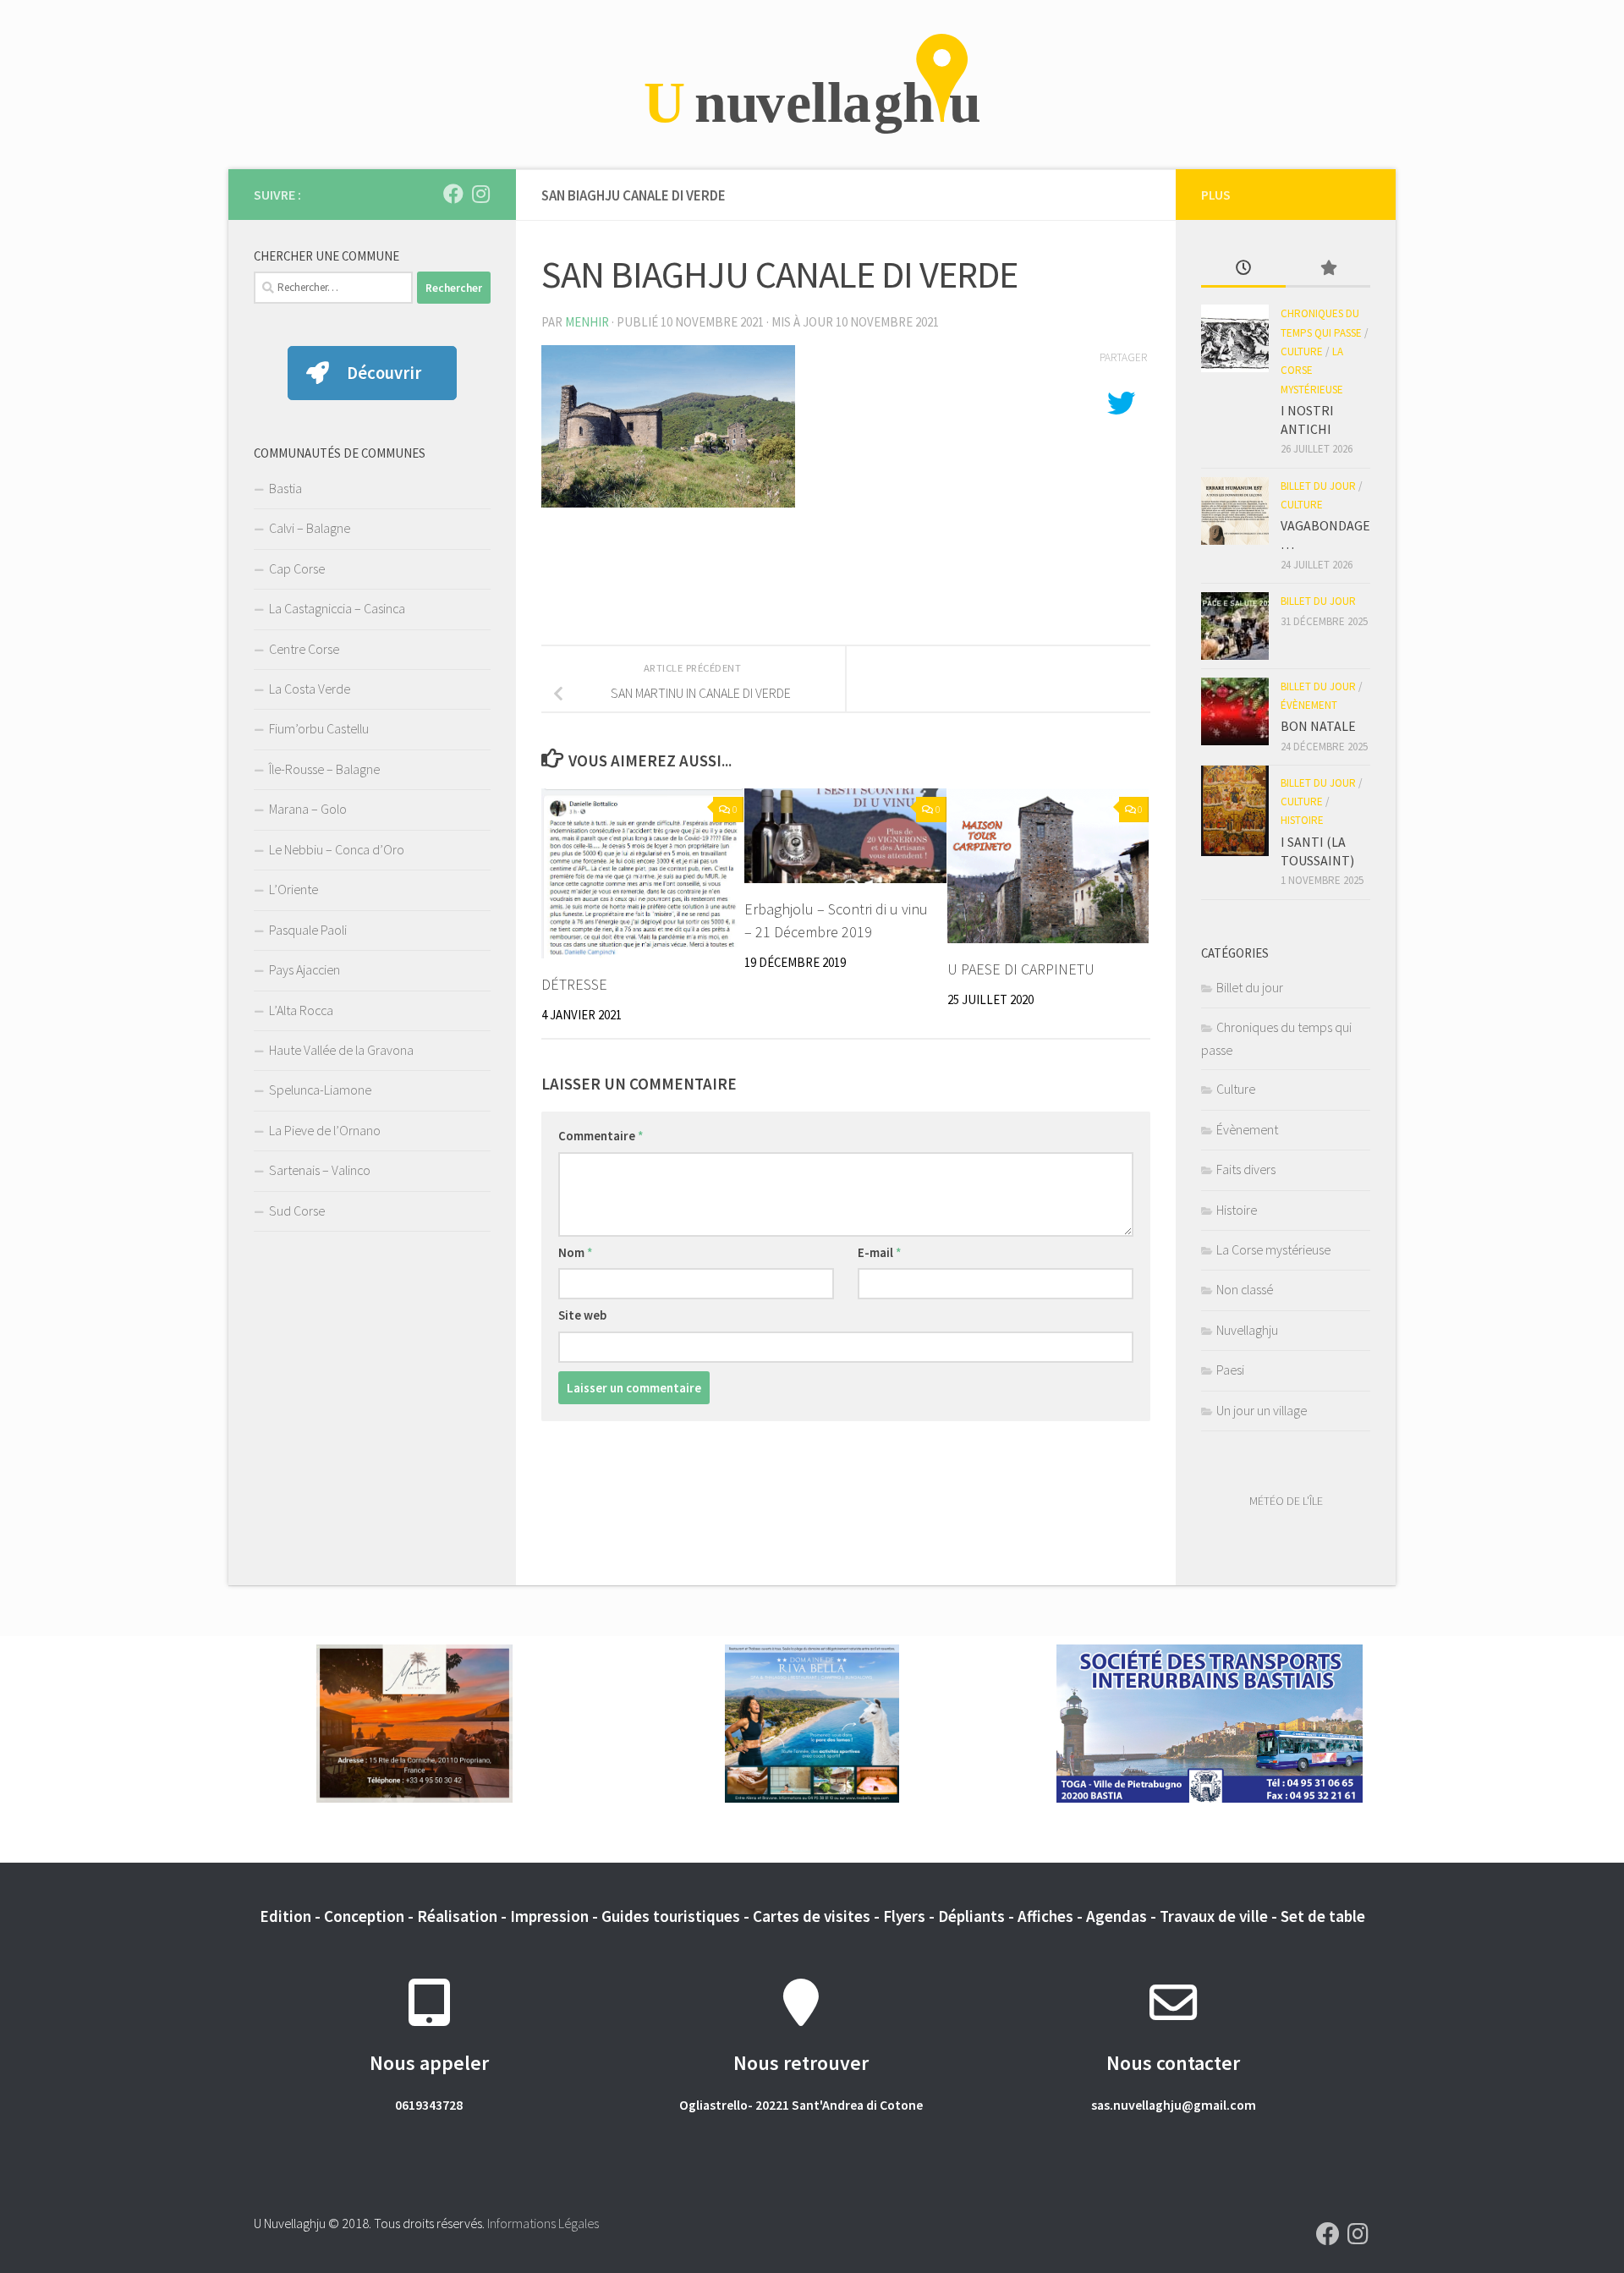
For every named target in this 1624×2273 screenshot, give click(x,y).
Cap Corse (297, 568)
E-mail (880, 1252)
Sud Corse (297, 1211)
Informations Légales (543, 2223)
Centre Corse (304, 649)
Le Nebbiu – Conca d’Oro (337, 849)
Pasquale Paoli (308, 930)
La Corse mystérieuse (1312, 371)
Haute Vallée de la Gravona (341, 1050)
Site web (582, 1315)
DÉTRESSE (574, 984)
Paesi (1230, 1370)
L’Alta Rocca (301, 1010)
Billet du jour (1318, 486)
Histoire (1302, 820)
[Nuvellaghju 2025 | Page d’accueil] (812, 85)
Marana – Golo (308, 809)
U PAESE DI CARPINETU (1021, 969)
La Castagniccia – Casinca (337, 608)
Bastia (285, 488)
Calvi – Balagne (310, 528)
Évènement (1309, 705)
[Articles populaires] (1328, 269)
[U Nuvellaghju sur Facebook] (453, 194)
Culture (1302, 351)
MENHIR (587, 322)
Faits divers (1246, 1169)
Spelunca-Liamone (320, 1090)
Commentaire (601, 1136)
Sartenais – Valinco (320, 1170)
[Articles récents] (1243, 269)
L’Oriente (294, 889)
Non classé (1245, 1289)
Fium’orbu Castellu (319, 728)
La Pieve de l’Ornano (325, 1130)
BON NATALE (1318, 726)
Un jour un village (1262, 1410)
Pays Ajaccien (304, 969)
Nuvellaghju (1247, 1330)
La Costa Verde (310, 689)
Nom (576, 1252)
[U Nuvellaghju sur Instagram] (480, 194)
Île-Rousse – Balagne (324, 769)
